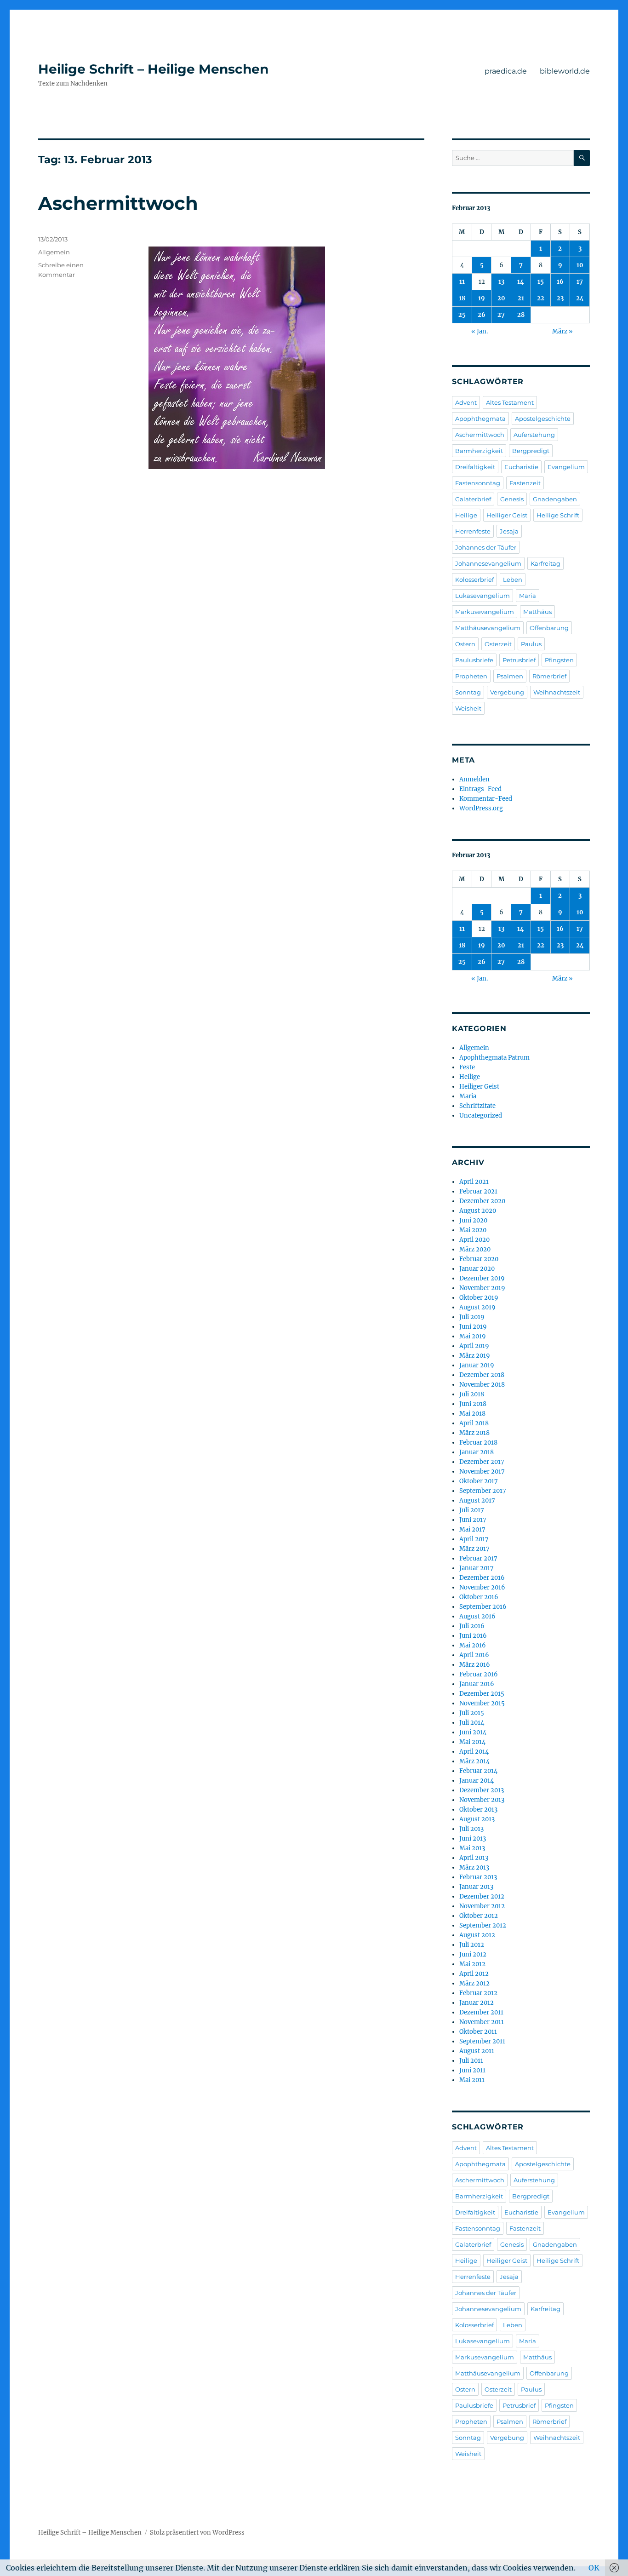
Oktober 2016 (479, 1597)
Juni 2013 (473, 1839)
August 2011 (477, 2051)
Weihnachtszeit (557, 692)
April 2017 (474, 1539)
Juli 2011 (471, 2061)
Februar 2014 (478, 1771)
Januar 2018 (477, 1452)
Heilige (466, 515)
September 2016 (483, 1607)
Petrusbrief (519, 660)
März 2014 (474, 1761)
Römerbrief (549, 676)
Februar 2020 (479, 1259)
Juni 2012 (473, 1954)
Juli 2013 (471, 1829)
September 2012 (483, 1925)
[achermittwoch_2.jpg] (286, 358)
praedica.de (506, 71)
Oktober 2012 (479, 1916)
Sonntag (468, 692)
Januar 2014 (477, 1781)
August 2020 (478, 1211)
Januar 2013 (476, 1887)
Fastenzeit (525, 483)
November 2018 (482, 1385)
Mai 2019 (473, 1336)
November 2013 (482, 1800)
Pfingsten (559, 660)
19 (482, 298)
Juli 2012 (472, 1945)
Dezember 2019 (482, 1278)
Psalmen (510, 676)
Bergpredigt (531, 451)
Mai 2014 (472, 1742)
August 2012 (477, 1935)
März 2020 (475, 1249)
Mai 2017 (472, 1529)
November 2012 (482, 1906)
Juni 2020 (473, 1220)
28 (521, 315)
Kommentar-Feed (486, 799)
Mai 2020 (473, 1230)
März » (562, 331)
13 (501, 282)
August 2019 (477, 1307)
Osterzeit (498, 644)
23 (560, 298)
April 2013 (474, 1858)
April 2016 (474, 1655)
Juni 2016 (473, 1636)
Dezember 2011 (481, 2012)
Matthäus (537, 612)
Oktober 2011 (478, 2032)
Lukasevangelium (482, 596)
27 (501, 315)
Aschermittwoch (118, 203)
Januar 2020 (477, 1269)
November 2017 (482, 1472)
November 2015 (482, 1703)
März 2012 (474, 1983)
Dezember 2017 (482, 1462)
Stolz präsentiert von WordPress (197, 2533)
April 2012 (474, 1974)
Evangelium (566, 467)
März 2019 (475, 1356)
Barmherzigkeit (479, 451)
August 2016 (477, 1616)
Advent (466, 402)
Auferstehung (534, 435)
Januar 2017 (477, 1568)
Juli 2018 (472, 1394)
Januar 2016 (477, 1684)
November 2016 (482, 1587)
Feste (467, 1067)
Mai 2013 (472, 1848)
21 (521, 298)
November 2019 (482, 1288)
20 (501, 298)
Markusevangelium (485, 612)
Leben (513, 579)
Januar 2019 (477, 1365)
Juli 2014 (472, 1723)
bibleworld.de (565, 71)
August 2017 (477, 1500)
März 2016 (475, 1665)
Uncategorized (481, 1116)
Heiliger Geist (507, 515)
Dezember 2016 (482, 1578)
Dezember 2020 (482, 1201)
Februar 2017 (478, 1558)
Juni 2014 (473, 1732)
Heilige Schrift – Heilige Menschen (153, 69)
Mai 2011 (472, 2080)
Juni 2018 (473, 1404)
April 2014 (474, 1752)
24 (580, 298)
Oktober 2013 (478, 1810)
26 (482, 315)
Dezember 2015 (482, 1694)
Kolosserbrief (474, 579)
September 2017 (483, 1491)
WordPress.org (481, 808)
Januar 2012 (477, 2003)
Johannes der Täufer (486, 547)
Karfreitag (545, 563)
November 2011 (482, 2022)
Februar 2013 (478, 1877)
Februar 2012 (478, 1993)
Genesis (512, 499)
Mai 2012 (472, 1964)
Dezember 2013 (482, 1790)
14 (521, 282)
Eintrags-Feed (480, 789)
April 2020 (474, 1240)
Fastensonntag (478, 483)
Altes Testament (510, 402)
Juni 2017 (473, 1520)
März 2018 (474, 1433)
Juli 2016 (472, 1626)
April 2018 (474, 1423)
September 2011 (482, 2041)
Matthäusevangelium (488, 628)
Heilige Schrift (558, 515)
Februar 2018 (478, 1443)
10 (580, 265)
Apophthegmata (480, 419)
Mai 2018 (472, 1414)
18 (462, 298)
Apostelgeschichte (543, 419)
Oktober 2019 (479, 1298)
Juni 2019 (473, 1327)
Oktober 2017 (479, 1481)
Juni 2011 (472, 2070)
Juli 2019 (472, 1317)
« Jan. (480, 331)
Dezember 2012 (482, 1896)
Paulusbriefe (474, 660)
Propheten (471, 676)
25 (462, 315)
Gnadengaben (555, 499)
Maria (528, 596)
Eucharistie (521, 467)
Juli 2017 (472, 1510)
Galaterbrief (473, 499)
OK (594, 2568)
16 (560, 282)
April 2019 (474, 1346)
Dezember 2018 (482, 1375)
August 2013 (477, 1819)
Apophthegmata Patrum (494, 1058)
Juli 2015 (472, 1713)
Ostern (465, 644)
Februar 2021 (478, 1191)
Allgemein (54, 252)
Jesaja (509, 531)
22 (541, 298)
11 (462, 282)
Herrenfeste (473, 531)
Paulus (531, 644)
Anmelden (474, 779)
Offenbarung (549, 628)
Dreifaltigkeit (475, 467)
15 (541, 282)
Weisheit (468, 708)
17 (580, 282)
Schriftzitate (477, 1106)
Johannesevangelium (488, 563)
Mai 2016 (473, 1645)
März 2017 (474, 1549)
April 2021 (474, 1182)
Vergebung (507, 692)
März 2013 (474, 1867)
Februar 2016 (479, 1674)
